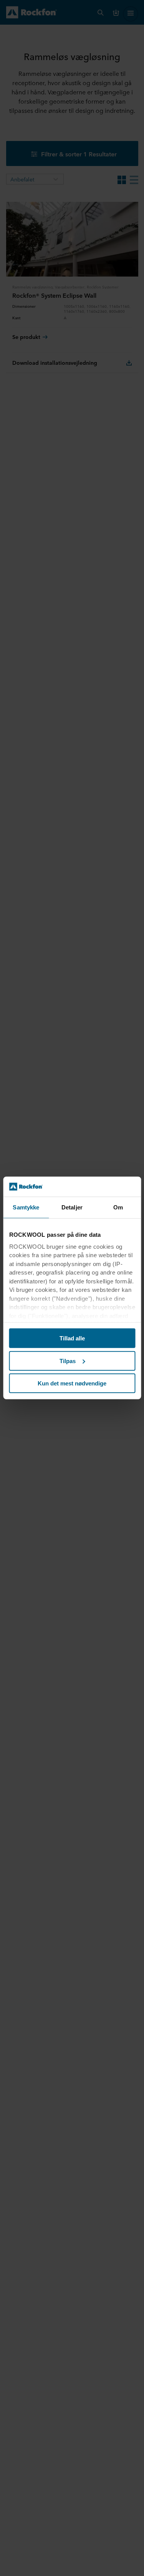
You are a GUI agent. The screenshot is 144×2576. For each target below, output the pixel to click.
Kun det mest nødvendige (72, 1383)
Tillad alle (72, 1338)
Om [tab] (118, 1207)
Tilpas (68, 1361)
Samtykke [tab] (26, 1207)
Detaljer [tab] (72, 1207)
